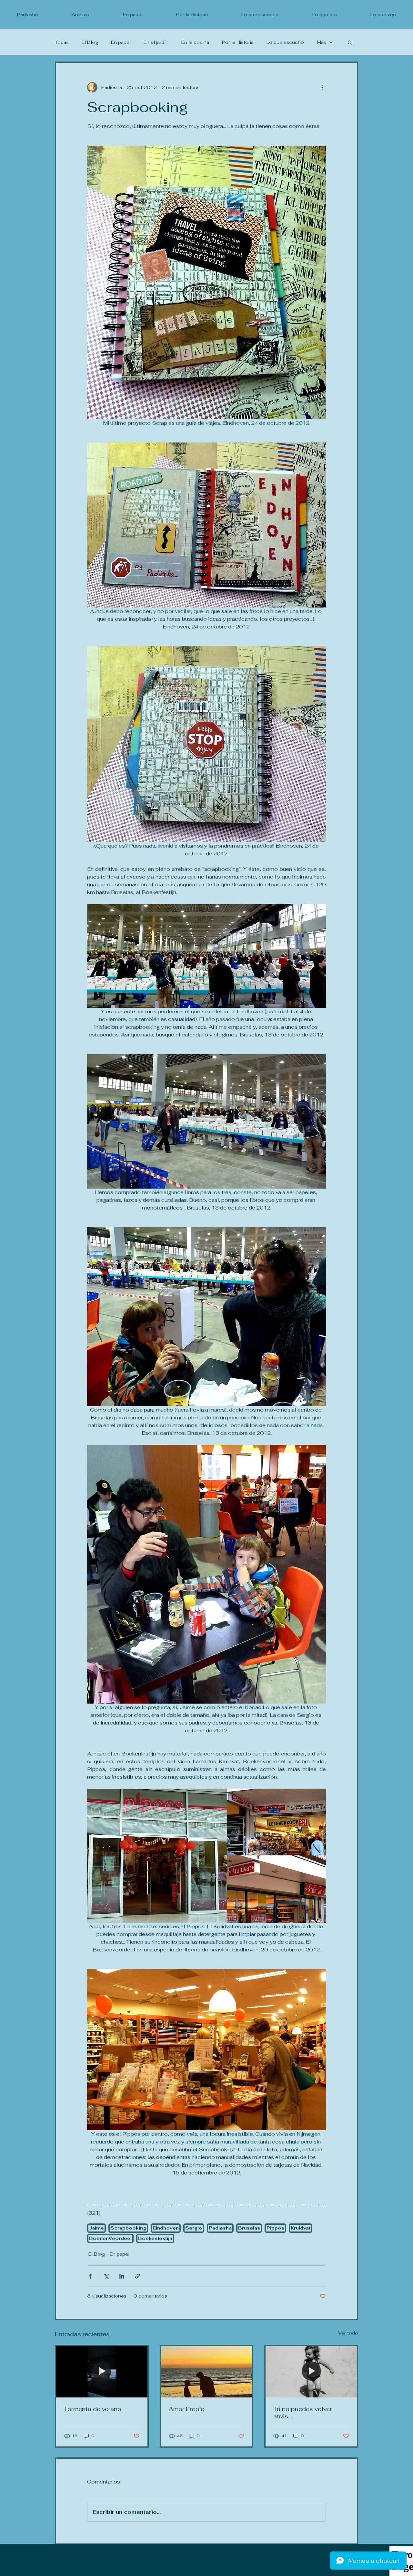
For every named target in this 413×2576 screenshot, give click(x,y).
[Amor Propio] (207, 2372)
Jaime (96, 2228)
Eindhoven (166, 2228)
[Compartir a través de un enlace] (138, 2276)
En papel (121, 42)
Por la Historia (238, 42)
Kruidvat (301, 2228)
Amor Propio (187, 2409)
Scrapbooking (128, 2228)
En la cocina (195, 42)
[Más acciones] (322, 87)
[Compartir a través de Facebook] (90, 2276)
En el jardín (156, 42)
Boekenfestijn (155, 2238)
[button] (350, 42)
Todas (62, 42)
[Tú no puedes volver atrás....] (311, 2372)
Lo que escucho (285, 42)
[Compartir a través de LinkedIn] (122, 2276)
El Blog (90, 42)
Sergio (194, 2228)
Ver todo (348, 2333)
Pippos (275, 2228)
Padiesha (220, 2228)
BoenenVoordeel (110, 2238)
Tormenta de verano (93, 2409)
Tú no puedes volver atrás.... (302, 2413)
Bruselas (249, 2228)
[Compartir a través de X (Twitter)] (106, 2276)
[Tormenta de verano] (102, 2372)
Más (322, 42)
